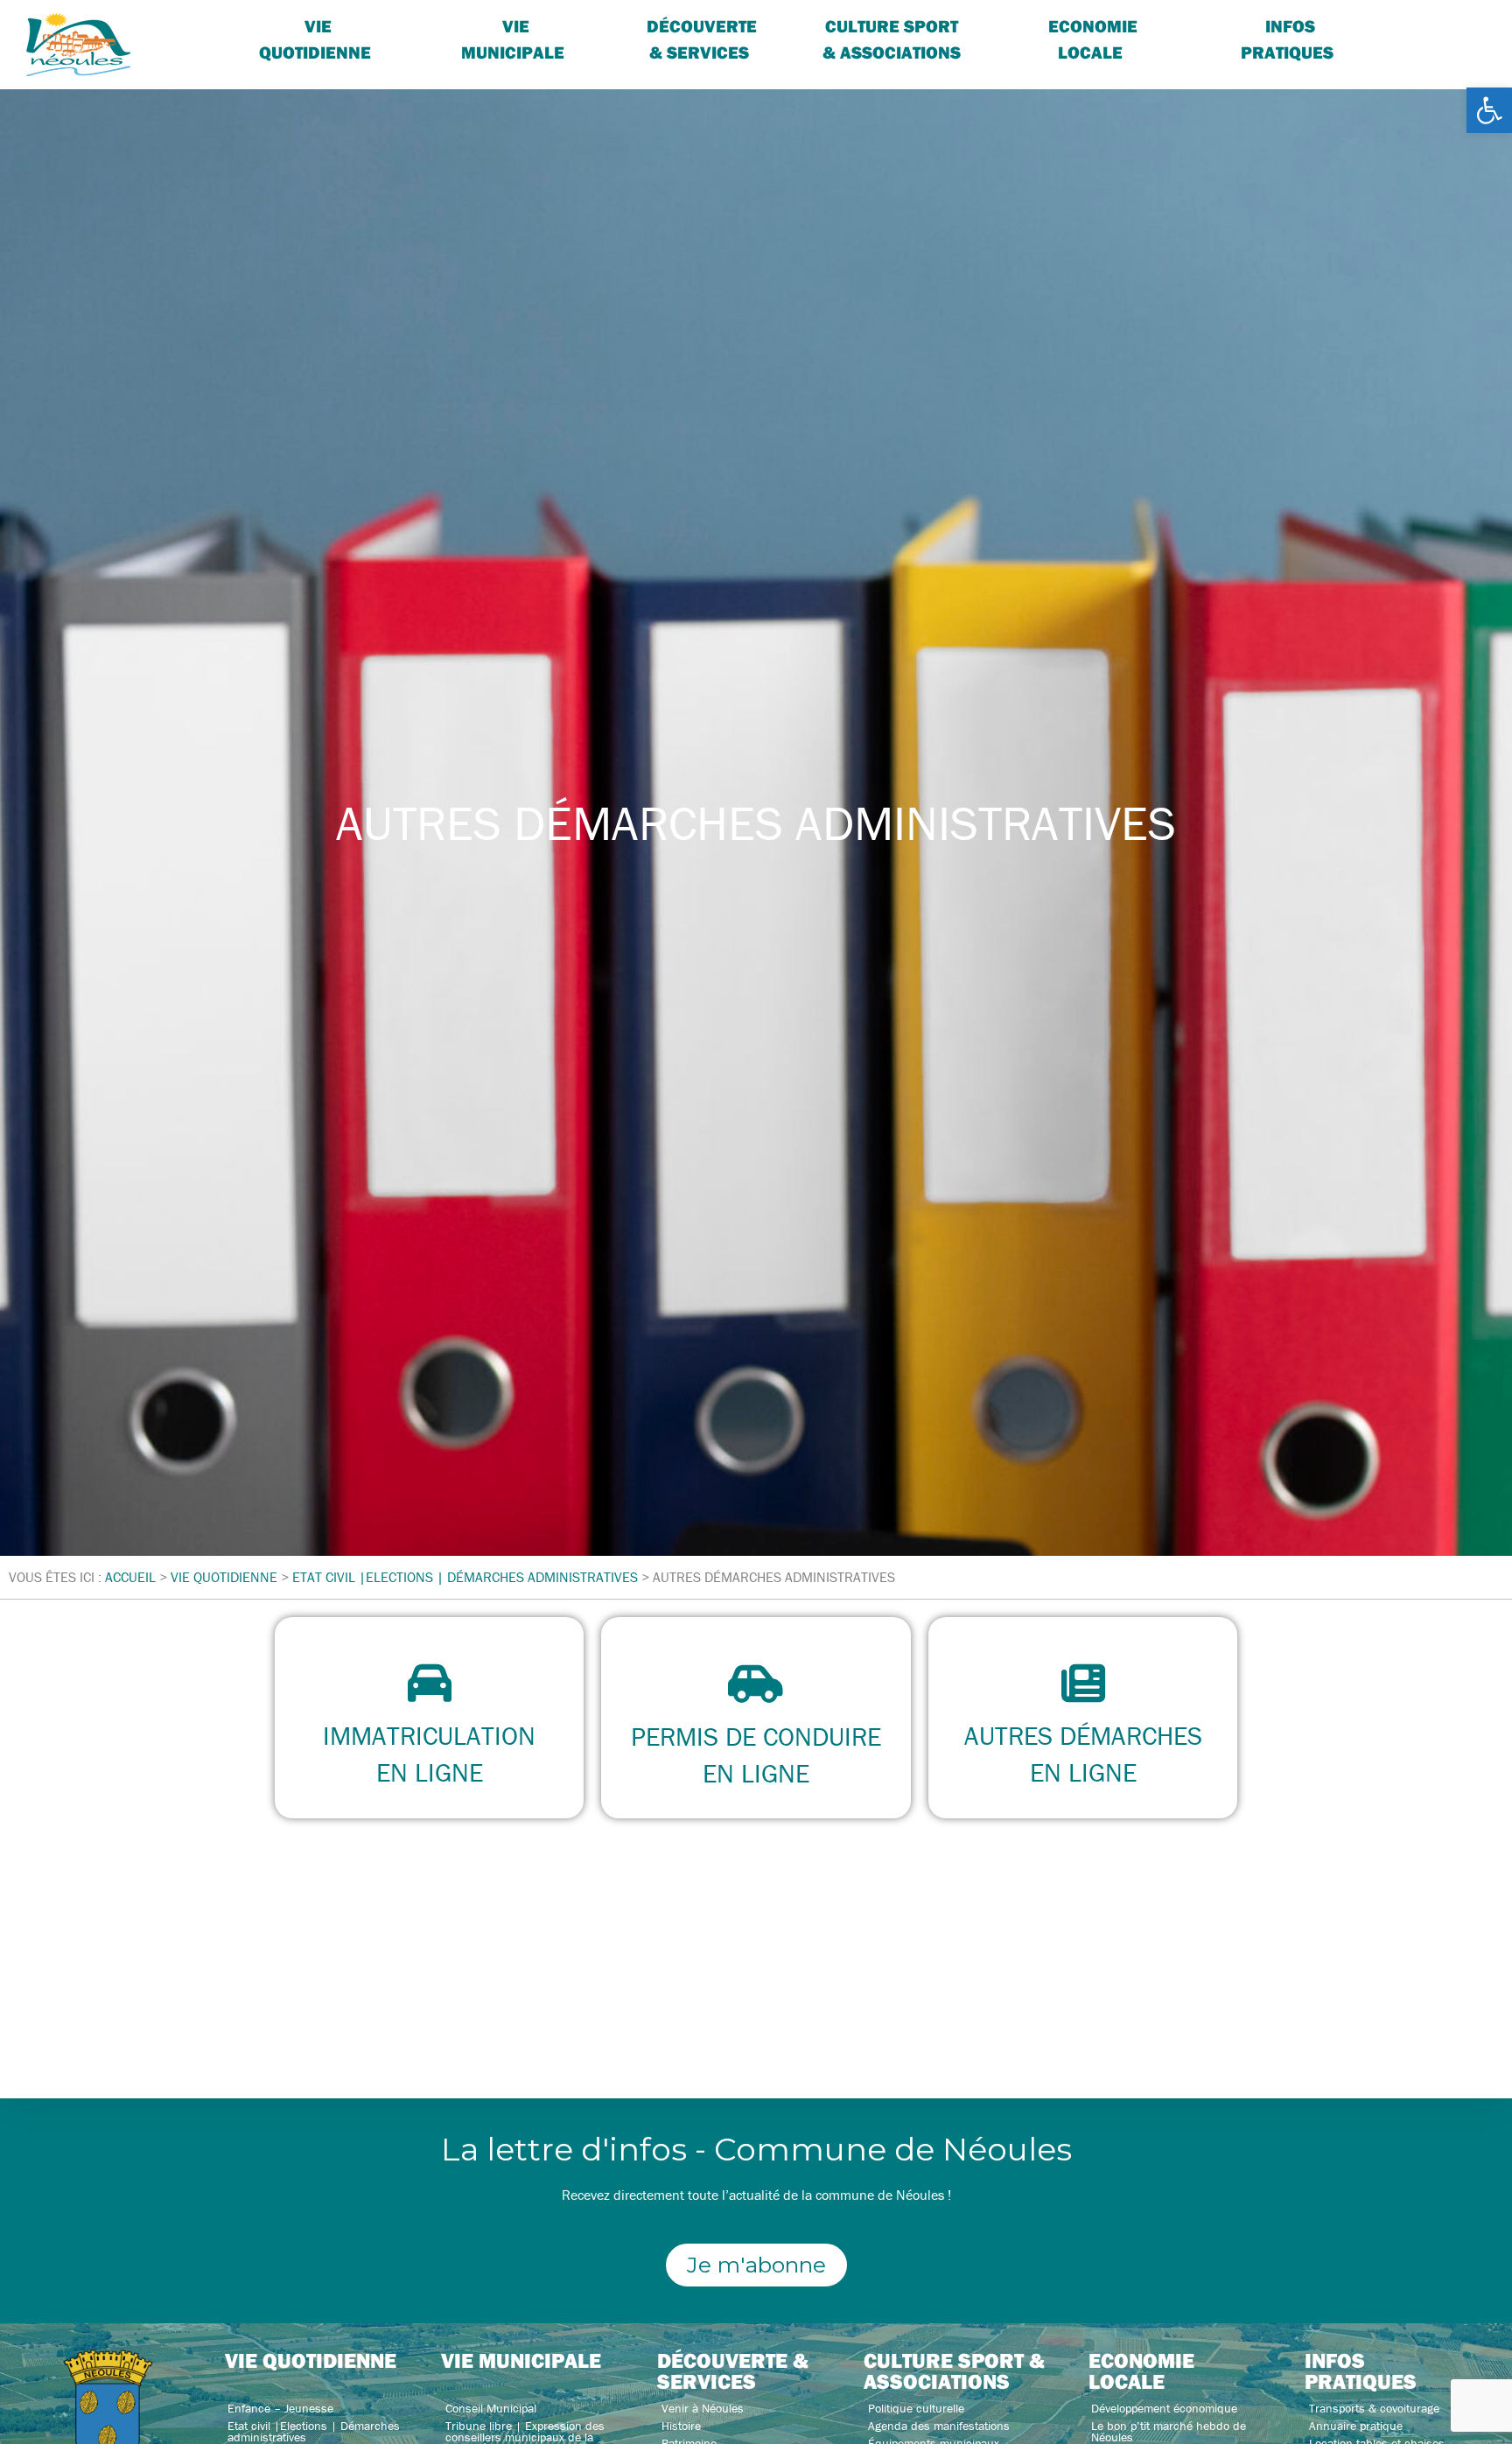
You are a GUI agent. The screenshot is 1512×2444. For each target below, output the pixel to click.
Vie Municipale (513, 39)
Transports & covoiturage (1374, 2408)
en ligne (430, 1772)
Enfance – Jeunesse (280, 2408)
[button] (1489, 110)
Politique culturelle (916, 2408)
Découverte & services (702, 39)
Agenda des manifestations (939, 2426)
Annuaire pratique (1356, 2426)
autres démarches (1082, 1736)
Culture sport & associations (892, 39)
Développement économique (1164, 2408)
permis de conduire (756, 1737)
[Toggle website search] (1421, 26)
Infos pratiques (1287, 39)
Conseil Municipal (491, 2408)
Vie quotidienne (315, 39)
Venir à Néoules (703, 2408)
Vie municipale (521, 2360)
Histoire (681, 2426)
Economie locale (1093, 39)
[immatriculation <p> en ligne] (430, 1683)
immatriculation (429, 1736)
